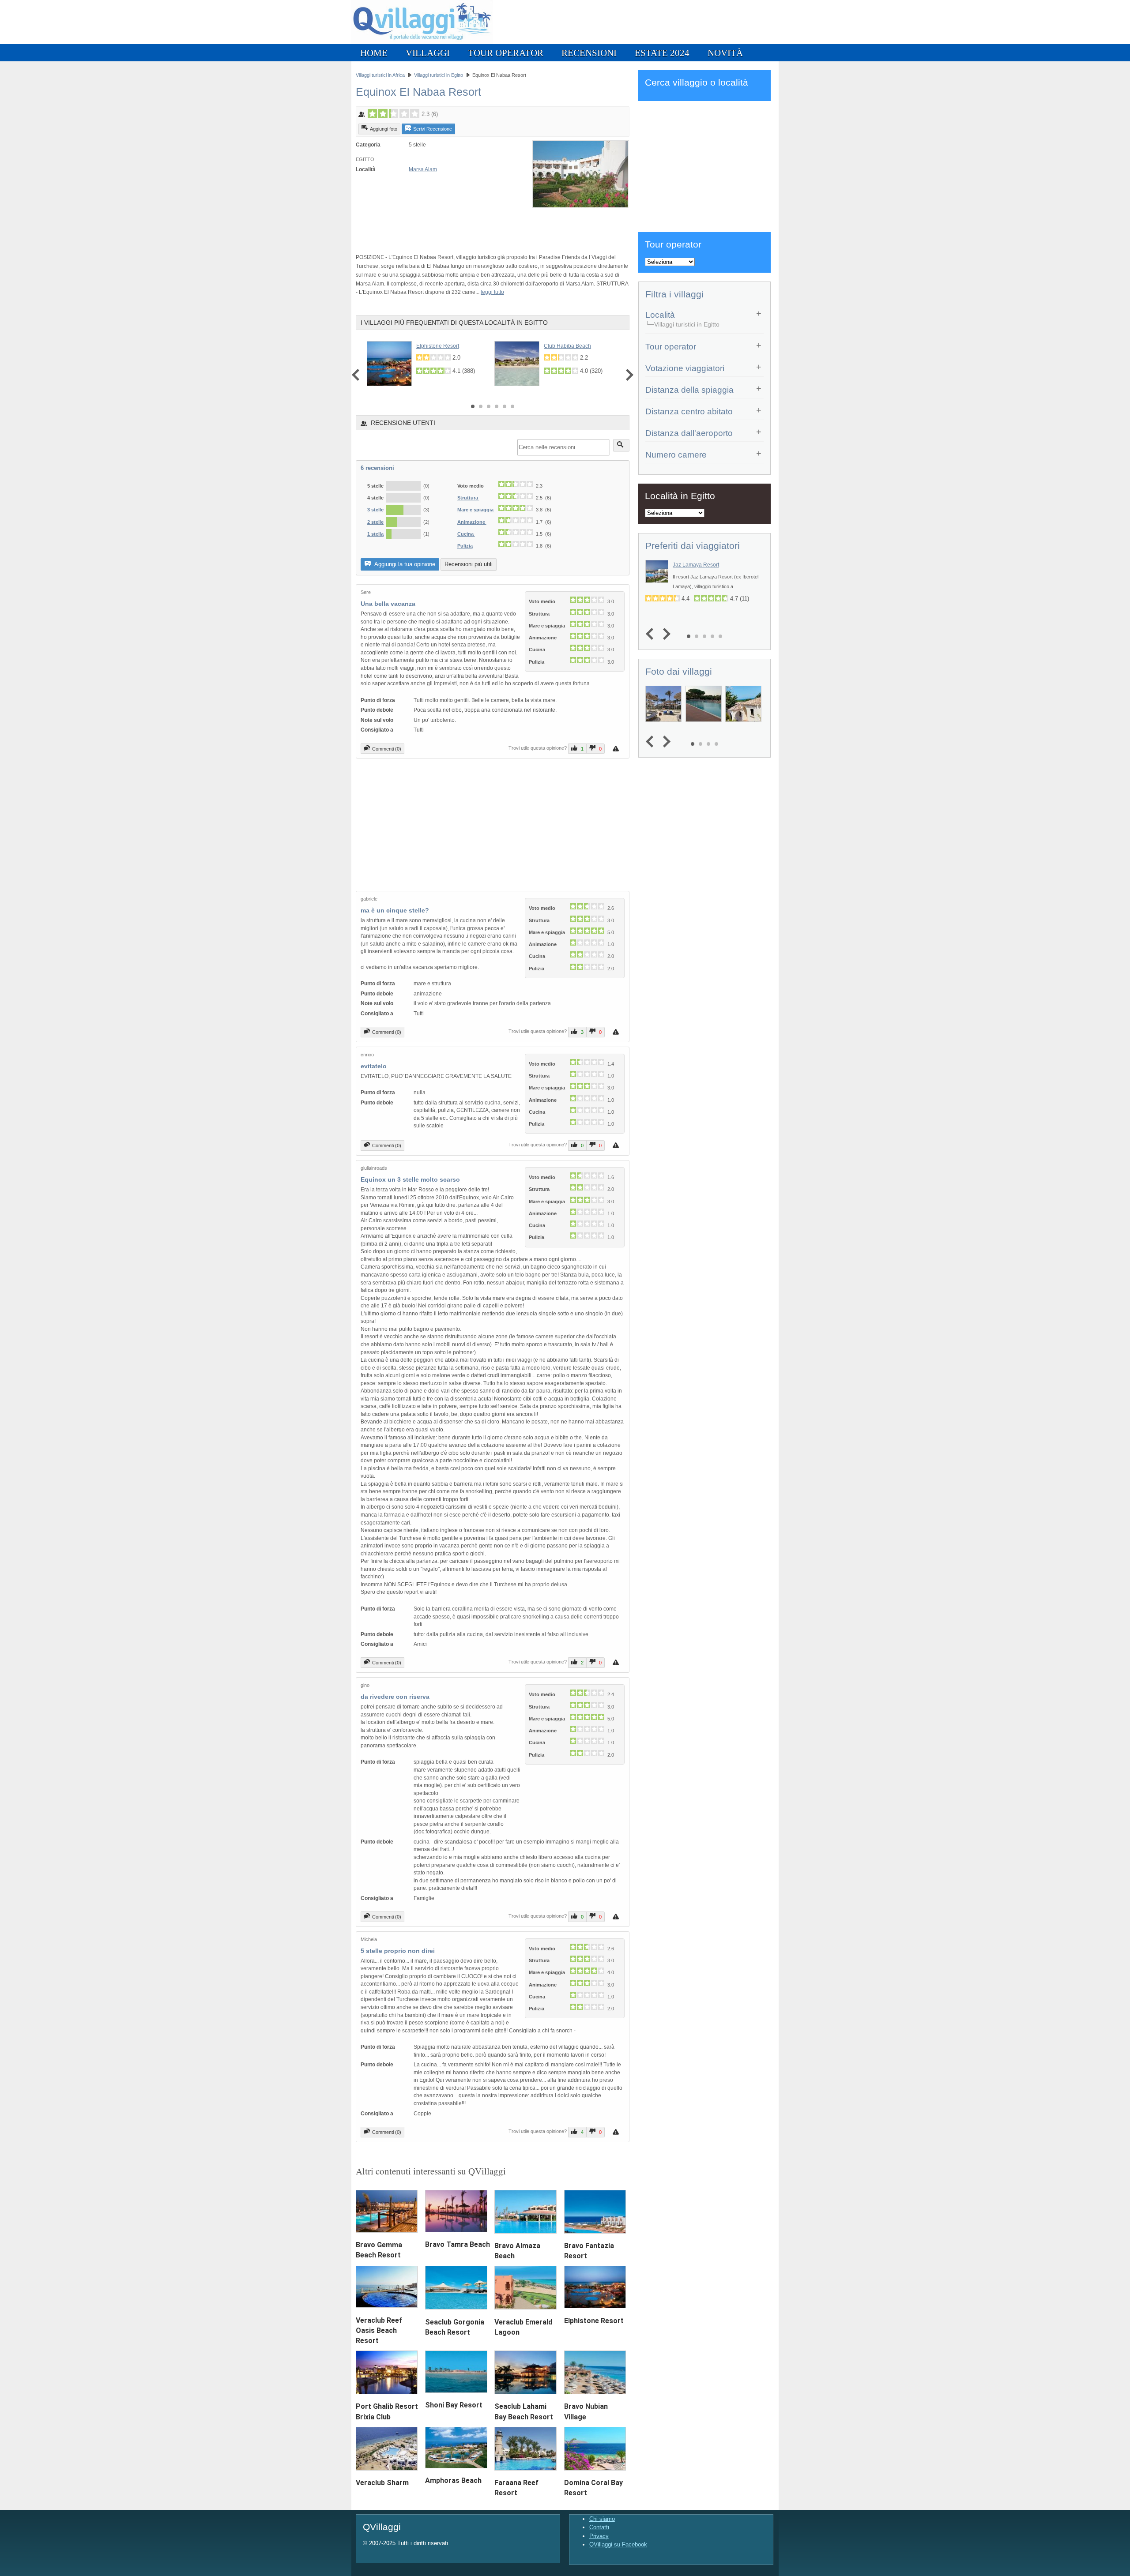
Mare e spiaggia (476, 510)
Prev (358, 375)
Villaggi (428, 53)
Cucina (466, 534)
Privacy (599, 2536)
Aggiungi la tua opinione (404, 564)
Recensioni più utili (469, 564)
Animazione (472, 522)
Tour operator (506, 53)
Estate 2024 (662, 53)
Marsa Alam (423, 169)
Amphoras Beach (453, 2480)
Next (627, 375)
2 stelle (375, 522)
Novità (725, 53)
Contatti (599, 2527)
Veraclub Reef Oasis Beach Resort (379, 2330)
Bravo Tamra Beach (458, 2244)
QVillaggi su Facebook (618, 2544)
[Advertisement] (459, 226)
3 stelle (375, 510)
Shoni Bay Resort (454, 2405)
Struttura (468, 498)
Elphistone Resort (438, 346)
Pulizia (465, 546)
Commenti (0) (387, 749)
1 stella (375, 534)
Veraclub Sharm (382, 2483)
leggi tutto (492, 292)
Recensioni (589, 53)
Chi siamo (602, 2519)
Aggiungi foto (384, 129)
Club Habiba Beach (567, 346)
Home (374, 53)
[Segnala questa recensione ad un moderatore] (617, 749)
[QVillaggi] (422, 42)
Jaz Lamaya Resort (696, 565)
